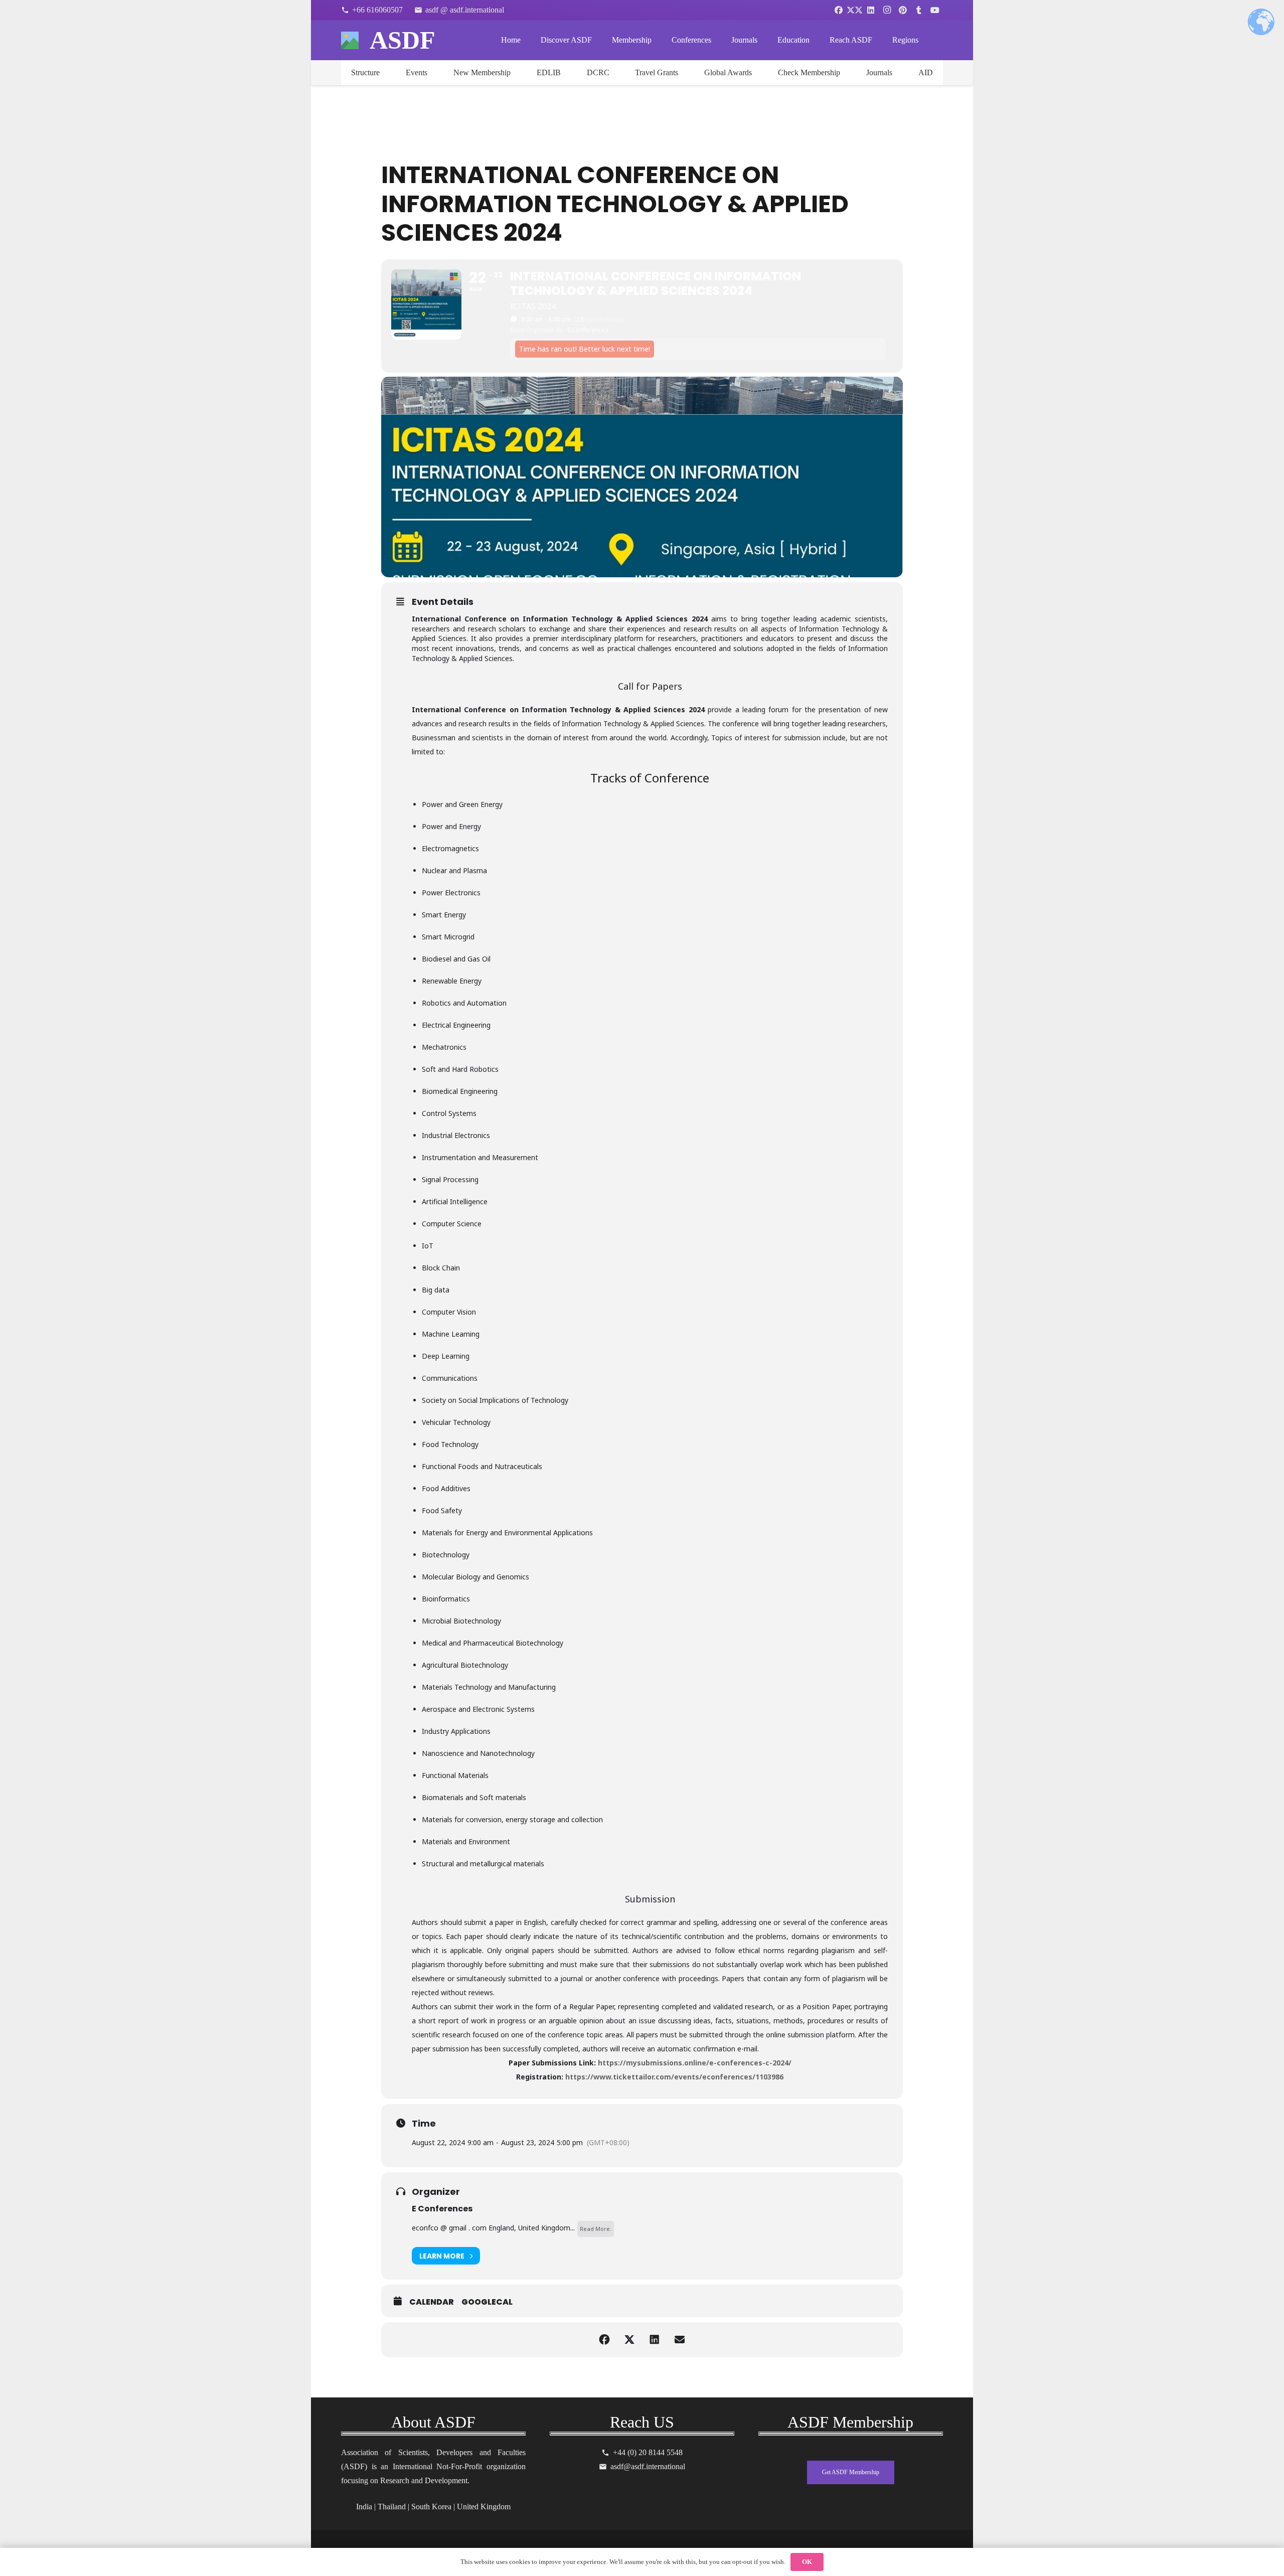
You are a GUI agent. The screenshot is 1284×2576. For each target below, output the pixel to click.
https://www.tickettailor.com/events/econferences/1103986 (674, 2077)
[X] (855, 10)
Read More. (596, 2229)
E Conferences (442, 2209)
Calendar (432, 2302)
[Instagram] (887, 10)
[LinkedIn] (871, 10)
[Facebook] (839, 10)
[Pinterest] (903, 10)
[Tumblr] (919, 10)
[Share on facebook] (604, 2340)
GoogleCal (487, 2302)
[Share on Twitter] (629, 2340)
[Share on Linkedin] (655, 2340)
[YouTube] (935, 10)
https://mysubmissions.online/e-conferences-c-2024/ (695, 2063)
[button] (599, 40)
